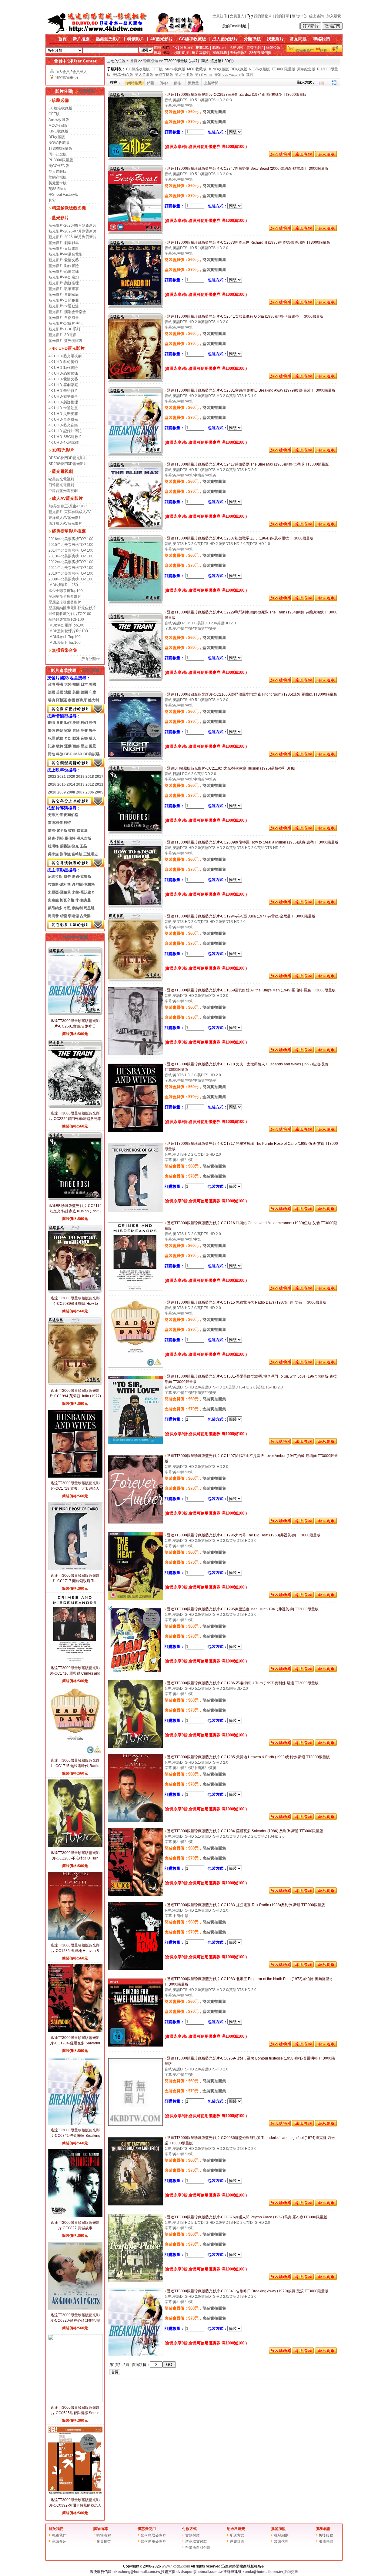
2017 (99, 777)
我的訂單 (282, 16)
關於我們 (56, 2529)
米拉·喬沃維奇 (83, 892)
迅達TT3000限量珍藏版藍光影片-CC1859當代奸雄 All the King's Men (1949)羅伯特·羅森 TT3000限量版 (251, 990)
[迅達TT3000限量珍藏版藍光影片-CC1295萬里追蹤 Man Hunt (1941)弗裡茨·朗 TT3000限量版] (135, 1673)
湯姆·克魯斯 (82, 877)
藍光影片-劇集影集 (64, 243)
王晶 (83, 846)
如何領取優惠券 (153, 2535)
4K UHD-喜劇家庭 (63, 385)
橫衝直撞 (182, 53)
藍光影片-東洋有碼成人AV (70, 512)
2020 (71, 777)
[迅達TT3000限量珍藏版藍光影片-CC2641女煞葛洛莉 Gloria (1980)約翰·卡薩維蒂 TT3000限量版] (135, 380)
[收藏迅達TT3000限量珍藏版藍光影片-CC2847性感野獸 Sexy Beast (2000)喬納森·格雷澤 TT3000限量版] (326, 230)
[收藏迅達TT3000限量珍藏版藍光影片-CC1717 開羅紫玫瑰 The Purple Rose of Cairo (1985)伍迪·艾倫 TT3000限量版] (326, 1210)
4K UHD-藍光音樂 (63, 425)
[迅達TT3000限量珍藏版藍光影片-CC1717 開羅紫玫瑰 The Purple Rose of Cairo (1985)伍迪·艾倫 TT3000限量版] (135, 1210)
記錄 (52, 746)
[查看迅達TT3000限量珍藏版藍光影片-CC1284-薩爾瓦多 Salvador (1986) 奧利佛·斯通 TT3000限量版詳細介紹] (75, 2031)
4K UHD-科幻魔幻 (63, 362)
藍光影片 (60, 218)
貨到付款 (192, 2535)
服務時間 (326, 2541)
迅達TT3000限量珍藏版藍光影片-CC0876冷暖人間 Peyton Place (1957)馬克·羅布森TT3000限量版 (247, 2217)
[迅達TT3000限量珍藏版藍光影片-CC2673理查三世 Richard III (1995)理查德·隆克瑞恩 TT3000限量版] (135, 306)
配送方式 (237, 2535)
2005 (99, 792)
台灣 (52, 684)
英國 (60, 692)
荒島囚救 (236, 48)
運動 (68, 746)
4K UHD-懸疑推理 (63, 402)
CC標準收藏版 (192, 39)
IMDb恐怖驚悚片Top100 (68, 631)
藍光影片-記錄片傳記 (65, 323)
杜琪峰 (53, 846)
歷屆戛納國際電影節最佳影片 (72, 608)
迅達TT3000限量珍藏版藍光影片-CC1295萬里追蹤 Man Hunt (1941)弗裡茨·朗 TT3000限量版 (242, 1609)
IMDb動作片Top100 (65, 637)
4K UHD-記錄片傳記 (65, 431)
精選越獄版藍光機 (69, 208)
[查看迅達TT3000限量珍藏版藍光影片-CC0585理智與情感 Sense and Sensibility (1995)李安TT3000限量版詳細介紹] (75, 2401)
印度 (92, 692)
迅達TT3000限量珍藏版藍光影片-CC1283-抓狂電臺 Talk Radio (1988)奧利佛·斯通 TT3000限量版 (246, 1905)
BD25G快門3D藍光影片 (68, 464)
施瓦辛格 (67, 900)
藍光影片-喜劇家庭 (64, 295)
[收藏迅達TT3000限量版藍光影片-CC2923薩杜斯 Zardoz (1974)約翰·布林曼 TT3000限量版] (326, 156)
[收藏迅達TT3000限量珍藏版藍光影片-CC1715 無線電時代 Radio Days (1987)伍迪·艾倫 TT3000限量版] (326, 1364)
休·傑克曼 (83, 900)
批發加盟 (278, 2529)
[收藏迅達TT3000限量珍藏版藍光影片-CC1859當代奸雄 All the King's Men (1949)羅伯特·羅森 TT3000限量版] (326, 1052)
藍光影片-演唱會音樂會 (67, 312)
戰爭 (92, 730)
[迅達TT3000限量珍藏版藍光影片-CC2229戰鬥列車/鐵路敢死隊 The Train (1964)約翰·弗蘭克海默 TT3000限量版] (135, 680)
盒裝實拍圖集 (214, 122)
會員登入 (237, 16)
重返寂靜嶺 (201, 53)
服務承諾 (323, 2529)
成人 (92, 738)
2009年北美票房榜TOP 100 (71, 579)
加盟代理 (281, 2541)
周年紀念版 (58, 154)
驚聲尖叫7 (255, 48)
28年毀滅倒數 (260, 53)
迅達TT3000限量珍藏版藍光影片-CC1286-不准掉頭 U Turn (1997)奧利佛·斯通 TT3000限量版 (242, 1683)
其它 (52, 200)
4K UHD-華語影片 (63, 391)
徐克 (75, 846)
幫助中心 (299, 16)
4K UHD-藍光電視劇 (65, 356)
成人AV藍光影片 (67, 498)
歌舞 (60, 746)
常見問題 (298, 39)
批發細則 (281, 2535)
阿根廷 (62, 700)
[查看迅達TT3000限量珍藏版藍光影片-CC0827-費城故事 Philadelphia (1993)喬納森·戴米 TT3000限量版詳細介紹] (75, 2216)
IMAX (78, 754)
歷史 (84, 746)
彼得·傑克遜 (78, 830)
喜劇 (60, 723)
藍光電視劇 (62, 471)
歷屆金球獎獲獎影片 (65, 602)
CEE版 (54, 114)
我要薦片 (275, 39)
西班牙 (82, 700)
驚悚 (52, 730)
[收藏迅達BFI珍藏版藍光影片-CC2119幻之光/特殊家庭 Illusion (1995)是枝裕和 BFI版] (326, 830)
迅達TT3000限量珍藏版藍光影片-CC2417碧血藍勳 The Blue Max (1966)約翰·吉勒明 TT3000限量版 (248, 464)
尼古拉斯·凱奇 (59, 877)
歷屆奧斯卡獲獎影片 (65, 596)
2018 (90, 777)
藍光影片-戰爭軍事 (64, 289)
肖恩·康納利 (73, 908)
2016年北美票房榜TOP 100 (71, 539)
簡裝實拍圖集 (214, 112)
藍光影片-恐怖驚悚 (64, 272)
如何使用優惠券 (153, 2541)
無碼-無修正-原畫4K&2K (68, 506)
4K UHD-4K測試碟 (64, 443)
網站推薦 (135, 83)
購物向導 (101, 2529)
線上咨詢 (316, 16)
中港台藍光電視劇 (63, 491)
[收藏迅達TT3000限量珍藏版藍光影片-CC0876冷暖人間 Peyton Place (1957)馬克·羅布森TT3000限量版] (326, 2279)
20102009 (57, 792)
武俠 (60, 738)
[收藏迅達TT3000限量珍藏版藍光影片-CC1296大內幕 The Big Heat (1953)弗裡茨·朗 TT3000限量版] (326, 1597)
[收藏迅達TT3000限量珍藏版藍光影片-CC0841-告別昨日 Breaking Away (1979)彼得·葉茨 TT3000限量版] (326, 2352)
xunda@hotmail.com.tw (263, 2572)
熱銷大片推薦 (75, 937)
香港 (60, 684)
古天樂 (85, 916)
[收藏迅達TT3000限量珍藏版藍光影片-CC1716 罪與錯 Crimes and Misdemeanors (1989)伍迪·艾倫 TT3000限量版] (326, 1290)
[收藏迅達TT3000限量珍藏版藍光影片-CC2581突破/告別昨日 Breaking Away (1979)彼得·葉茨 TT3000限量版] (326, 452)
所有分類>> (91, 659)
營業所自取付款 (198, 2548)
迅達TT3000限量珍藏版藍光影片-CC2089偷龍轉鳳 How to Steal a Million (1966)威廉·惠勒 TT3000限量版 (252, 842)
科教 (60, 754)
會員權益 (104, 2541)
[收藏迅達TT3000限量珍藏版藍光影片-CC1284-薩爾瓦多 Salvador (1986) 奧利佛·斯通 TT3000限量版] (326, 1892)
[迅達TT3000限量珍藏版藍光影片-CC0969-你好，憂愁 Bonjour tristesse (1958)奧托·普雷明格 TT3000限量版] (135, 2125)
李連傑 (73, 916)
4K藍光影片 (162, 39)
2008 (71, 792)
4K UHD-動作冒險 (63, 368)
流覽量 (193, 83)
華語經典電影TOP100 (66, 620)
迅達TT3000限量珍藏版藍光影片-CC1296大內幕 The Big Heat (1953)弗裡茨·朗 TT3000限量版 (243, 1535)
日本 (84, 684)
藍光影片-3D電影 (62, 335)
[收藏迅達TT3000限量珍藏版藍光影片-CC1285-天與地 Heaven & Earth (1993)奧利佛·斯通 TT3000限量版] (326, 1818)
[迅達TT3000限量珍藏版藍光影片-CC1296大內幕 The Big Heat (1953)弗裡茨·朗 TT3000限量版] (135, 1599)
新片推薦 (81, 39)
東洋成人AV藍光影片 (65, 518)
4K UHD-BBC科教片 (65, 437)
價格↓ (178, 83)
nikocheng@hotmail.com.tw (136, 2572)
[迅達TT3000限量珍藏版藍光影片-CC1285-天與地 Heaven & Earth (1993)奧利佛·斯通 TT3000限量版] (135, 1821)
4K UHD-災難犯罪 (63, 414)
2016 (52, 784)
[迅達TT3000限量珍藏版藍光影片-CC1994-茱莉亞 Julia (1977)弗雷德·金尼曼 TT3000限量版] (135, 980)
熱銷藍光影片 (109, 39)
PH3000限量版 (61, 160)
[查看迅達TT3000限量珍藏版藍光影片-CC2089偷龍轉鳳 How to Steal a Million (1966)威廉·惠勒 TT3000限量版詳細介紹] (75, 1291)
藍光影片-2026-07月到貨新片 (72, 231)
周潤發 (53, 916)
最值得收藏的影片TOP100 (70, 614)
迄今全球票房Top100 (66, 591)
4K (175, 48)
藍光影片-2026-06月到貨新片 (72, 237)
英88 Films (57, 189)
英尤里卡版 (58, 183)
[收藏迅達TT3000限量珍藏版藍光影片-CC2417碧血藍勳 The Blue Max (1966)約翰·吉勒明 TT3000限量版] (326, 526)
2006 (90, 792)
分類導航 (252, 39)
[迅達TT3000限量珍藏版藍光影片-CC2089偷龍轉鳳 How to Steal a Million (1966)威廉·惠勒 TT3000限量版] (135, 906)
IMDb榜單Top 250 (63, 585)
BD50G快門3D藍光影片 (68, 458)
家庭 (68, 730)
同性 (52, 754)
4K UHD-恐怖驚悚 (63, 373)
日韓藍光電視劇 (61, 485)
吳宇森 (53, 854)
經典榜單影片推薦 (69, 531)
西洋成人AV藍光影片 (65, 523)
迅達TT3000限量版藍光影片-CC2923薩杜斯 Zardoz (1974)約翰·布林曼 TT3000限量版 (236, 95)
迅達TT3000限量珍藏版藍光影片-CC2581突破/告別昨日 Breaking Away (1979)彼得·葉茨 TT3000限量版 (251, 390)
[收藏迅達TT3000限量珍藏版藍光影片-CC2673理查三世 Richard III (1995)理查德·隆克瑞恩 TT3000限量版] (326, 304)
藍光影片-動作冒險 (64, 266)
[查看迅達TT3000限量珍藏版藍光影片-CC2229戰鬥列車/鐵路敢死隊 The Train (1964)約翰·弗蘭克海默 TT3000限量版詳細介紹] (75, 1107)
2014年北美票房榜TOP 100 (71, 550)
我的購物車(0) (67, 78)
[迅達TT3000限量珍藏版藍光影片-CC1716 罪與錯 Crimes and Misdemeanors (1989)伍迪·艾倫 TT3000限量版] (135, 1290)
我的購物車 (263, 16)
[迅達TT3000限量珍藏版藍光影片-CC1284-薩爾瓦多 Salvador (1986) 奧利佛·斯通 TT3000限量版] (135, 1895)
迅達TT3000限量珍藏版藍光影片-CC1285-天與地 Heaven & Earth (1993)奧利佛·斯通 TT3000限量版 (248, 1757)
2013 (80, 784)
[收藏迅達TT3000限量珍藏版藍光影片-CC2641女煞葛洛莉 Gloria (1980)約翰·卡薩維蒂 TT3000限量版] (326, 378)
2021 (62, 777)
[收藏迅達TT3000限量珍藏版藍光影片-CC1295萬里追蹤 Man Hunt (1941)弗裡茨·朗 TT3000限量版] (326, 1671)
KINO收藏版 (58, 131)
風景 (92, 746)
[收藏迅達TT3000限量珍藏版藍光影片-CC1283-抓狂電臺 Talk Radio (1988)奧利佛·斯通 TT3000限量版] (326, 1966)
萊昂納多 (55, 908)
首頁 (62, 39)
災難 (84, 730)
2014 (71, 784)
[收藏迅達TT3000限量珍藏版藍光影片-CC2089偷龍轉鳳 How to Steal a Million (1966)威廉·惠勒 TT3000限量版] (326, 904)
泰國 (72, 700)
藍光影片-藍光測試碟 (65, 341)
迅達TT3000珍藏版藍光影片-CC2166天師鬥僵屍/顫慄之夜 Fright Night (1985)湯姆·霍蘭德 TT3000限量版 (252, 694)
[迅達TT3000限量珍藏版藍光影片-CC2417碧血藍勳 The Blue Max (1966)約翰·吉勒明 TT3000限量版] (135, 528)
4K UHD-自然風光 (63, 419)
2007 (80, 792)
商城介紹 (59, 2541)
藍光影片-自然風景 (64, 318)
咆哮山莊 (219, 48)
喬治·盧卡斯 (58, 830)
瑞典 (52, 700)
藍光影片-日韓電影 (64, 249)
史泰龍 (53, 900)
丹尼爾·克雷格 (83, 884)
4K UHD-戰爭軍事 (63, 396)
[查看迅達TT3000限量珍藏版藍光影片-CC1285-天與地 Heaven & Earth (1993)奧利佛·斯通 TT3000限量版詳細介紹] (75, 1939)
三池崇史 (91, 854)
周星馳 (89, 908)
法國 (52, 692)
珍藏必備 (60, 100)
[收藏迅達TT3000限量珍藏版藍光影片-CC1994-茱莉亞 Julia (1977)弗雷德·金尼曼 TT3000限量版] (326, 978)
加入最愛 (334, 16)
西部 (76, 746)
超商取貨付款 (196, 2541)
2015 (62, 784)
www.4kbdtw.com (176, 2566)
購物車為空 (305, 51)
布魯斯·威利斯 (59, 884)
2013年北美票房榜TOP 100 (71, 556)
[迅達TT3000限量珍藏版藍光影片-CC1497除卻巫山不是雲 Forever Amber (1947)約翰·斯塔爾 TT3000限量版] (135, 1522)
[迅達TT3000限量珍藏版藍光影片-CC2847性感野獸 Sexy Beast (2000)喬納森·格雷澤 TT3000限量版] (135, 232)
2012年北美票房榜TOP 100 (71, 562)
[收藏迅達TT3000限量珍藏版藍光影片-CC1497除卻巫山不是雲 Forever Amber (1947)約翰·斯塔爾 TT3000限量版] (326, 1523)
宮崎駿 (77, 854)
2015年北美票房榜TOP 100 (71, 545)
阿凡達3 (186, 48)
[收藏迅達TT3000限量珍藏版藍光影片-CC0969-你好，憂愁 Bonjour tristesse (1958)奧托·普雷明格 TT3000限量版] (326, 2125)
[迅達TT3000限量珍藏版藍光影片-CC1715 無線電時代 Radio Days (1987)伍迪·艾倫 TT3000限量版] (135, 1366)
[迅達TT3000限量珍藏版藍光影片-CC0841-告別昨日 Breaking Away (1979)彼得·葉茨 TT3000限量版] (135, 2355)
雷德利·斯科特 (59, 823)
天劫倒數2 (238, 53)
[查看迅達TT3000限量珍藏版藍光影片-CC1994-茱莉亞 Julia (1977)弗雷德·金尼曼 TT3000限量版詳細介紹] (75, 1384)
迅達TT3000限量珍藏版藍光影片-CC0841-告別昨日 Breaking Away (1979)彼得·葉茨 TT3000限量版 (247, 2291)
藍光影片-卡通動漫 (64, 306)
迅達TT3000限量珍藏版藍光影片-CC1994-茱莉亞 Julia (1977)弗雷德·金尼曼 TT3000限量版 (75, 1396)
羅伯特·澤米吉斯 (78, 838)
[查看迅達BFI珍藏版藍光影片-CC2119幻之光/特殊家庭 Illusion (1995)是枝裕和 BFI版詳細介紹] (75, 1199)
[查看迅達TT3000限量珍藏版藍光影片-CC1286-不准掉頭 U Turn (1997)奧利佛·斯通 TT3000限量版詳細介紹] (75, 1846)
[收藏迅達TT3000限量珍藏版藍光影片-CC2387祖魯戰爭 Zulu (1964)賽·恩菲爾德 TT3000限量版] (326, 600)
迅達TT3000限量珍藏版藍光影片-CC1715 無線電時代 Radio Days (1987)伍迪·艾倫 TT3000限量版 (246, 1302)
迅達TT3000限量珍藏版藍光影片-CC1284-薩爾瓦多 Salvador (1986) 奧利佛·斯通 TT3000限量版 (245, 1831)
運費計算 (237, 2541)
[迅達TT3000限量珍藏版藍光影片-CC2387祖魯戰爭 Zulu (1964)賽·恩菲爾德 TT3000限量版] (135, 602)
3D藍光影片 (63, 450)
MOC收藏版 (58, 125)
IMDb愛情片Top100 (65, 643)
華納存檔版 (58, 177)
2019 (80, 777)
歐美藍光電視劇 (61, 479)
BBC (68, 754)
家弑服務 (220, 53)
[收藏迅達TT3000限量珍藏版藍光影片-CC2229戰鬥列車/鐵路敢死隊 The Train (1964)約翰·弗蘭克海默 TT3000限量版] (326, 682)
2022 (52, 777)
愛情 (76, 723)
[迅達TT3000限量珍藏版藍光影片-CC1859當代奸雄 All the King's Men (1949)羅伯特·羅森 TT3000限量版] (135, 1054)
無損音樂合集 (65, 650)
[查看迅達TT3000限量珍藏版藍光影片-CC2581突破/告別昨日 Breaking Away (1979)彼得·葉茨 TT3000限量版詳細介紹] (75, 1014)
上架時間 (211, 83)
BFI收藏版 (57, 137)
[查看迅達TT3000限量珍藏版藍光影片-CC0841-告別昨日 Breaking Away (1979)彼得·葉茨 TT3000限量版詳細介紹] (75, 2123)
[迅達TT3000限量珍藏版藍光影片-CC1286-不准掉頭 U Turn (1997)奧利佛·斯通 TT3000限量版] (135, 1747)
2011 (99, 784)
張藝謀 (65, 846)
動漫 (76, 738)
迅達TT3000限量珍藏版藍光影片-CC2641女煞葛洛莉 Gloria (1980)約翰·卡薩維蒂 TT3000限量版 (245, 316)
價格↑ (164, 83)
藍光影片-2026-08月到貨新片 (72, 226)
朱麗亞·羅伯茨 (59, 892)
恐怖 (92, 723)
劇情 (52, 723)
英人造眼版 (58, 172)
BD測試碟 (92, 754)
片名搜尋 (91, 670)
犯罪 (52, 738)
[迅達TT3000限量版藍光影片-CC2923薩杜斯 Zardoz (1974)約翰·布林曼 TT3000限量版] (135, 159)
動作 (68, 723)
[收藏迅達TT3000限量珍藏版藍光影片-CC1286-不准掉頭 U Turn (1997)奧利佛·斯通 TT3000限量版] (326, 1744)
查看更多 (87, 91)
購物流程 (104, 2535)
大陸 (68, 684)
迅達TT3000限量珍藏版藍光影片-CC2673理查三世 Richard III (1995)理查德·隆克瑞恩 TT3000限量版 (248, 242)
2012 (90, 784)
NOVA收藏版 (59, 143)
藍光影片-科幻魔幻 (64, 277)
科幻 (84, 723)
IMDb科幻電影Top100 (66, 625)
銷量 (151, 83)
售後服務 (326, 2535)
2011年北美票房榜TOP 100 (71, 568)
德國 (84, 692)
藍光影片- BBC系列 (64, 329)
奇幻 (68, 738)
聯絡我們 (321, 39)
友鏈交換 (291, 2572)
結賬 (323, 51)
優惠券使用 (147, 2529)
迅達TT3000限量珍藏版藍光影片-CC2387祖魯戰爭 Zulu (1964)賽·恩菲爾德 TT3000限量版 (240, 538)
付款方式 (189, 2529)
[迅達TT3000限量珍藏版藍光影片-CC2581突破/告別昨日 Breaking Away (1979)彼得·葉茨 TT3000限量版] (135, 454)
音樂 (84, 738)
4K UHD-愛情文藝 (63, 379)
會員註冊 (220, 16)
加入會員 (62, 72)
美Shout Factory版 (64, 195)
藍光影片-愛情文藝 (64, 260)
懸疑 (60, 730)
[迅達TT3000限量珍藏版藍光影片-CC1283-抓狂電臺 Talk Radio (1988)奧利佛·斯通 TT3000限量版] (135, 1969)
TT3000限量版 (60, 149)
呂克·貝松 (56, 838)
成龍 (63, 916)
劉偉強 (65, 854)
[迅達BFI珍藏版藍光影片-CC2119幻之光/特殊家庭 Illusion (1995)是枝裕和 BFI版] (135, 832)
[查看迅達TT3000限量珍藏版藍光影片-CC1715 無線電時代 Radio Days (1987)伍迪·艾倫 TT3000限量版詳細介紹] (75, 1754)
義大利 (93, 700)
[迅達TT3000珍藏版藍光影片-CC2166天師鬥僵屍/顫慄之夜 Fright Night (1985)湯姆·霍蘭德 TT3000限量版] (135, 758)
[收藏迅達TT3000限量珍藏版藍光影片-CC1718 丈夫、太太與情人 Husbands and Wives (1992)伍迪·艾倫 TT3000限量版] (326, 1131)
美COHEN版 (59, 166)
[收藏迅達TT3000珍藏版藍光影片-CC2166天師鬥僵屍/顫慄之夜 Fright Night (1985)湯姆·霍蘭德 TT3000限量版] (326, 756)
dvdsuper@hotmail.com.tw (199, 2572)
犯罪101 (202, 48)
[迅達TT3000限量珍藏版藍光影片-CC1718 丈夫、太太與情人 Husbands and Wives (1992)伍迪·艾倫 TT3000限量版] (135, 1131)
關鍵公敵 (273, 48)
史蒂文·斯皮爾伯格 (63, 815)
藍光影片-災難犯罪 (64, 300)
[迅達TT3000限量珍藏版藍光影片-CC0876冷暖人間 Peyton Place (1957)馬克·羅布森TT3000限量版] (135, 2281)
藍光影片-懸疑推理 (64, 283)
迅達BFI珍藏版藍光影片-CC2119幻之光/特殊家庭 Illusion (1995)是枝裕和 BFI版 (75, 1211)
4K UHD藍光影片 (68, 348)
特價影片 (136, 39)
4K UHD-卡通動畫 (63, 408)
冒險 (76, 730)
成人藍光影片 (225, 39)
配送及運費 (236, 2529)
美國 (92, 684)
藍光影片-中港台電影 (65, 254)
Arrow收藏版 (59, 120)
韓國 (76, 684)
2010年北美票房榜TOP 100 (71, 573)
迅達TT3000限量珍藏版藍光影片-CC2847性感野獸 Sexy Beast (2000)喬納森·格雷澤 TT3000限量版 (247, 169)
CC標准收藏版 (60, 108)
